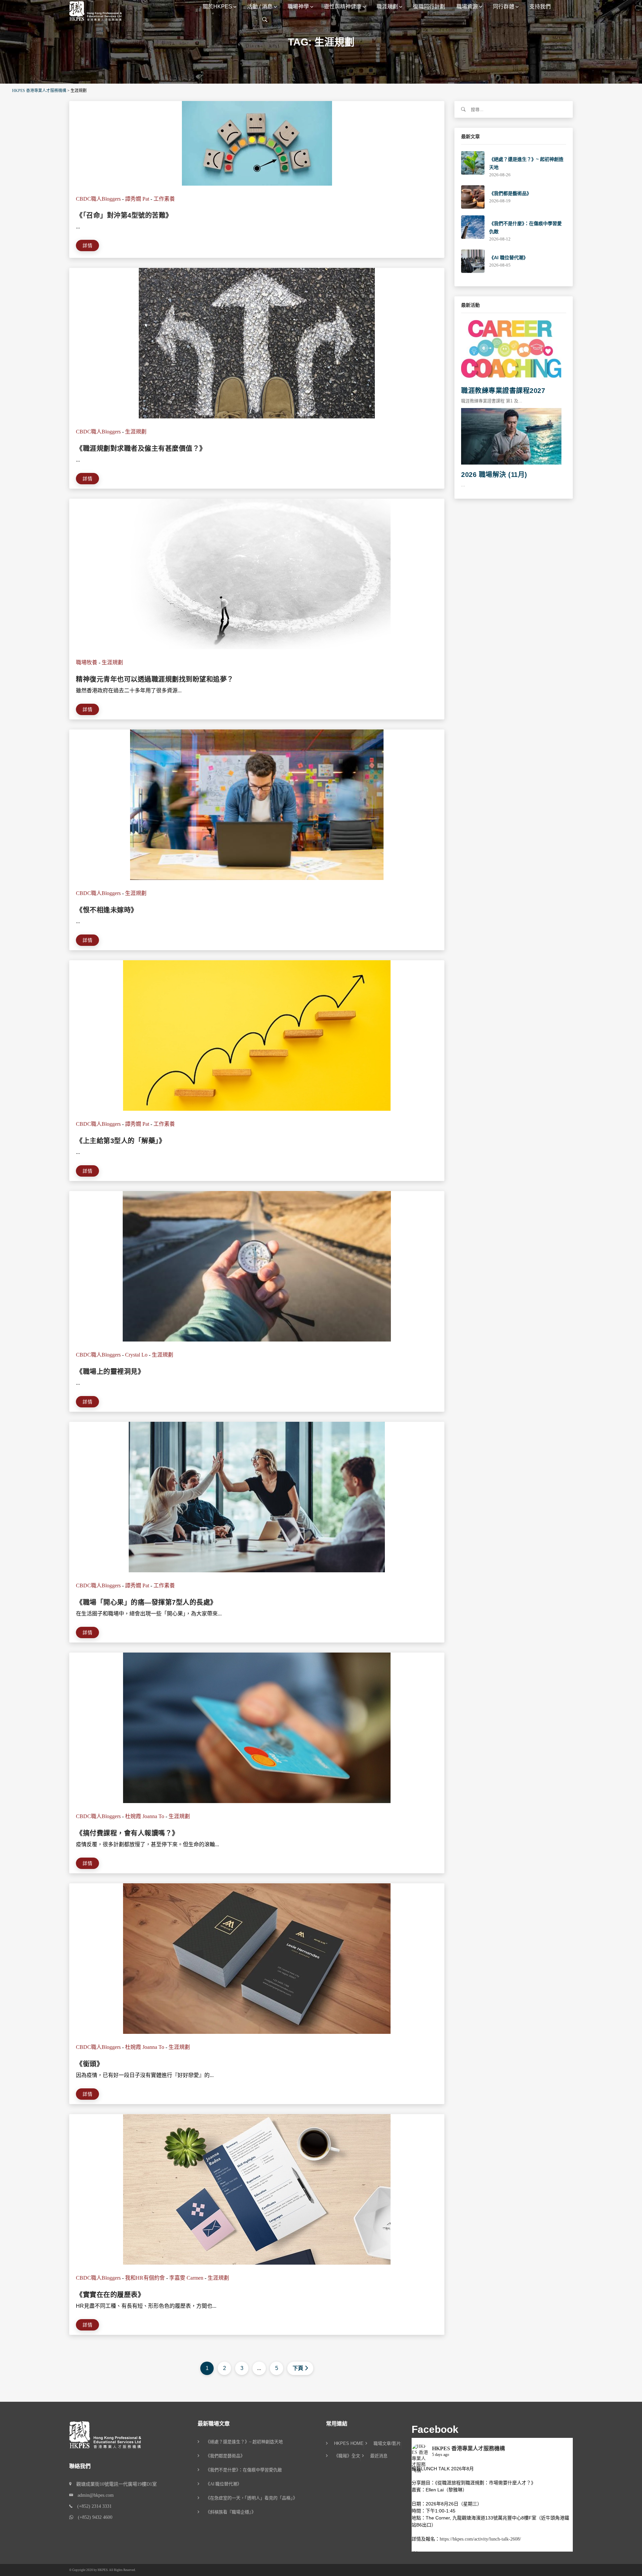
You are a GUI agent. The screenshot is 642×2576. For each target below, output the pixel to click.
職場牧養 (87, 662)
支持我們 (540, 7)
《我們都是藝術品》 (510, 193)
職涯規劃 (387, 7)
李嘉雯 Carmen (186, 2278)
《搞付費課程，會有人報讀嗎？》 (127, 1833)
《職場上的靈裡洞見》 (110, 1372)
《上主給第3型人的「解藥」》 (121, 1141)
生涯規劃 (136, 432)
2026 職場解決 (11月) (494, 475)
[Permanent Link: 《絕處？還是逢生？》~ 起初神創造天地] (473, 162)
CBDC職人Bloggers (98, 199)
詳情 (87, 245)
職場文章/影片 (387, 2444)
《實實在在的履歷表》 (110, 2295)
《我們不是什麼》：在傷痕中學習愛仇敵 (244, 2470)
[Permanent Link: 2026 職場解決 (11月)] (511, 436)
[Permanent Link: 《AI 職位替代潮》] (473, 261)
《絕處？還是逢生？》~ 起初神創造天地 (244, 2442)
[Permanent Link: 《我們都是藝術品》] (473, 196)
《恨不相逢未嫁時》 (107, 910)
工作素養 (164, 199)
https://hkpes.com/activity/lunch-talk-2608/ (480, 2539)
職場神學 (298, 7)
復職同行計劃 (429, 7)
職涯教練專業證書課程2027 (503, 391)
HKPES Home (349, 2444)
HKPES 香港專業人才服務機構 (468, 2448)
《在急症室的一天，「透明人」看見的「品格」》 (251, 2498)
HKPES (103, 2570)
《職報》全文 (347, 2456)
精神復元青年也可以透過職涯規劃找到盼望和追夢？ (155, 679)
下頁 (298, 2368)
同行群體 (504, 7)
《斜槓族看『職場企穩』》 (231, 2512)
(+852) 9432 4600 (93, 2517)
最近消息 (379, 2456)
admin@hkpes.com (93, 2495)
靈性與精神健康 (343, 7)
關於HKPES (217, 7)
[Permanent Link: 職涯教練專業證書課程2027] (511, 350)
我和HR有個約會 (145, 2278)
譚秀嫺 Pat (137, 199)
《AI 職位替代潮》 (509, 258)
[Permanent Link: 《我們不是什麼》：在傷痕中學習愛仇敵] (473, 227)
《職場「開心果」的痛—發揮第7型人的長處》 (146, 1602)
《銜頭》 (90, 2064)
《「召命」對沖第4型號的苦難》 (124, 215)
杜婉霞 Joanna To (145, 1816)
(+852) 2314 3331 (92, 2506)
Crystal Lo (136, 1355)
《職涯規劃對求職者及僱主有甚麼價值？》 (141, 449)
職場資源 (467, 7)
